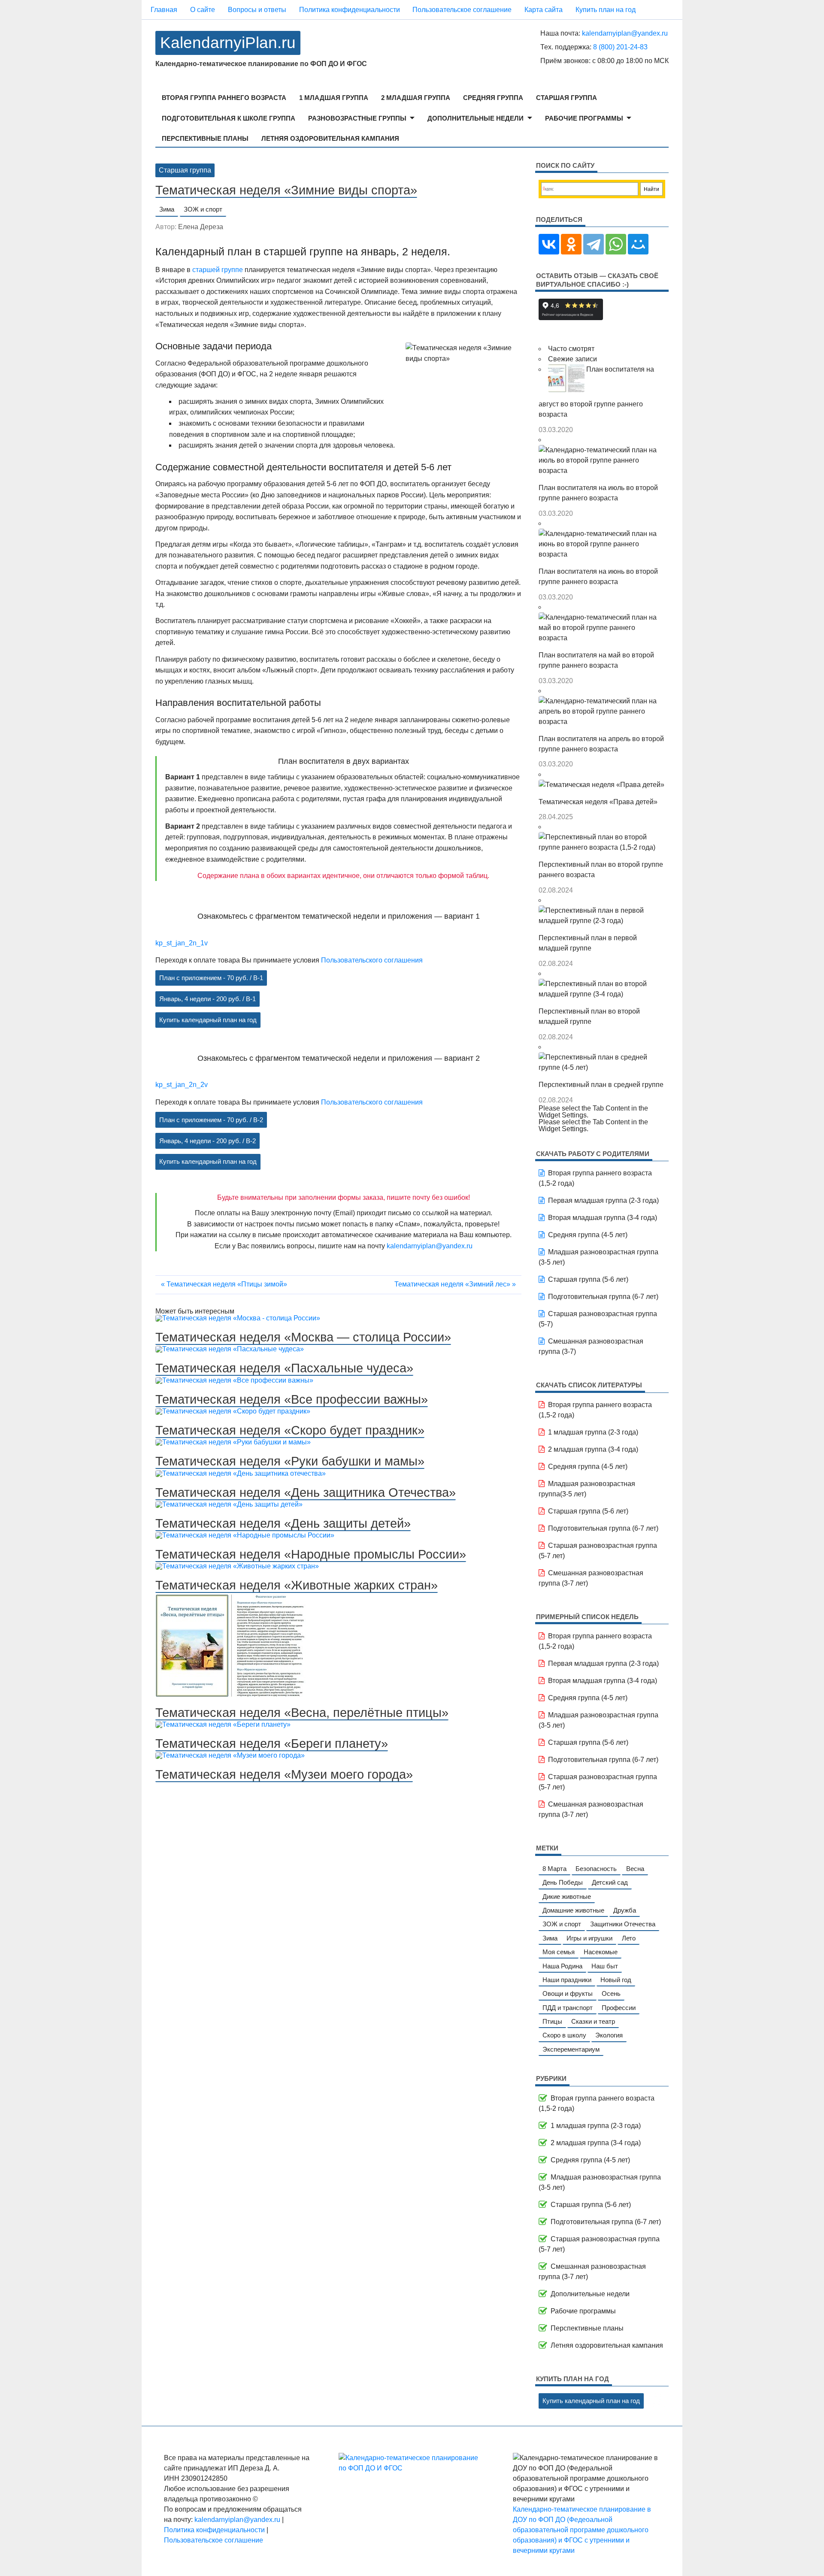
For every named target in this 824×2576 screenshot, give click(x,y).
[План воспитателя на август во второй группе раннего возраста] (567, 369)
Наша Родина (562, 1966)
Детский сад (610, 1882)
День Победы (563, 1882)
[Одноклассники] (571, 244)
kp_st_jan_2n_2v (182, 1085)
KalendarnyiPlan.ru (228, 43)
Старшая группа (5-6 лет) (588, 1279)
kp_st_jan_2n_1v (182, 943)
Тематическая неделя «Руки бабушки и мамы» (290, 1461)
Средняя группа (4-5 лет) (588, 1235)
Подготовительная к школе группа (229, 118)
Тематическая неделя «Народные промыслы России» (311, 1554)
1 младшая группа (334, 98)
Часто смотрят (571, 349)
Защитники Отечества (623, 1924)
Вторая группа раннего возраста (224, 98)
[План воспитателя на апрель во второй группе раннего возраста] (602, 701)
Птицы (552, 2021)
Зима (167, 209)
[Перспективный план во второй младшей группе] (602, 984)
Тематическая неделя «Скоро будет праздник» (290, 1430)
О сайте (203, 10)
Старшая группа (566, 98)
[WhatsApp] (616, 244)
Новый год (616, 1980)
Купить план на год (606, 10)
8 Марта (554, 1869)
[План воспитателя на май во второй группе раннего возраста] (602, 617)
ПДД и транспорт (568, 2008)
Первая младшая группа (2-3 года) (603, 1200)
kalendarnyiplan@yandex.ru (625, 33)
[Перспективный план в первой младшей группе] (602, 910)
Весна (635, 1869)
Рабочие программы (584, 118)
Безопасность (596, 1869)
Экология (609, 2035)
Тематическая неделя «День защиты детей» (283, 1523)
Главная (164, 10)
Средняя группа (493, 98)
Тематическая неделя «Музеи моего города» (284, 1774)
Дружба (625, 1910)
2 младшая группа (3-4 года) (593, 1449)
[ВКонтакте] (549, 244)
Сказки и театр (593, 2021)
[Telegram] (594, 244)
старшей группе (218, 270)
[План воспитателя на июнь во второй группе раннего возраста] (602, 534)
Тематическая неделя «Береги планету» (272, 1744)
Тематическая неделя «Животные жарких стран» (297, 1585)
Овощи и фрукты (568, 1993)
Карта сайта (544, 10)
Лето (629, 1938)
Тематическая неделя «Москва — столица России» (303, 1337)
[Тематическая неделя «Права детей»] (601, 785)
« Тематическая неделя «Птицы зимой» (224, 1284)
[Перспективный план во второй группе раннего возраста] (602, 837)
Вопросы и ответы (257, 10)
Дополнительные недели (476, 118)
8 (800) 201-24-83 (620, 47)
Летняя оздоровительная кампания (330, 138)
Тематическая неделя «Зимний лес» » (455, 1284)
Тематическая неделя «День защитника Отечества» (306, 1492)
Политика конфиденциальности (350, 10)
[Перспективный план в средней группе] (602, 1057)
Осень (611, 1993)
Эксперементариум (571, 2049)
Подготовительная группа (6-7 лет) (603, 1297)
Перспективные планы (205, 138)
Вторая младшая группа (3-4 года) (603, 1218)
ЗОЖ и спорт (203, 209)
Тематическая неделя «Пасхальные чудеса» (284, 1368)
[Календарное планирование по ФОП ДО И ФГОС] (412, 2468)
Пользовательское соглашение (462, 10)
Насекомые (601, 1952)
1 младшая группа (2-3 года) (593, 1432)
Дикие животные (567, 1896)
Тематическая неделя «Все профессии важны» (292, 1399)
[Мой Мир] (638, 244)
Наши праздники (567, 1980)
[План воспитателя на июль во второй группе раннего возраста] (602, 450)
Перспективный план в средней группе (601, 1085)
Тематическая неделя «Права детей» (598, 802)
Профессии (619, 2008)
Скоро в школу (564, 2035)
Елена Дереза (201, 227)
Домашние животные (573, 1910)
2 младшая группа (416, 98)
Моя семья (559, 1952)
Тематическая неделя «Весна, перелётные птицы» (302, 1713)
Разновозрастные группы (357, 118)
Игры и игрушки (589, 1938)
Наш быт (605, 1966)
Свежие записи (573, 359)
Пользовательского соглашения (372, 960)
